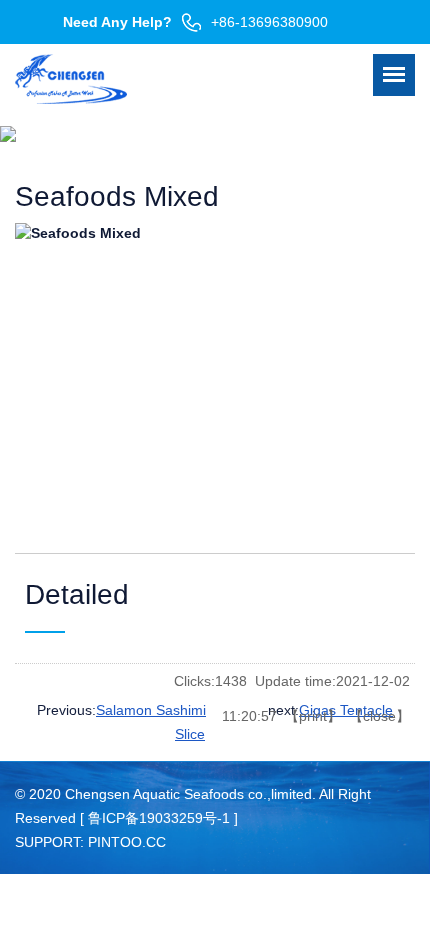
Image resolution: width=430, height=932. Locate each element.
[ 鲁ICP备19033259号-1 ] (159, 818)
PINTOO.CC (127, 842)
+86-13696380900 (269, 22)
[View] (215, 373)
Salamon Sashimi (151, 710)
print (313, 716)
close (379, 716)
